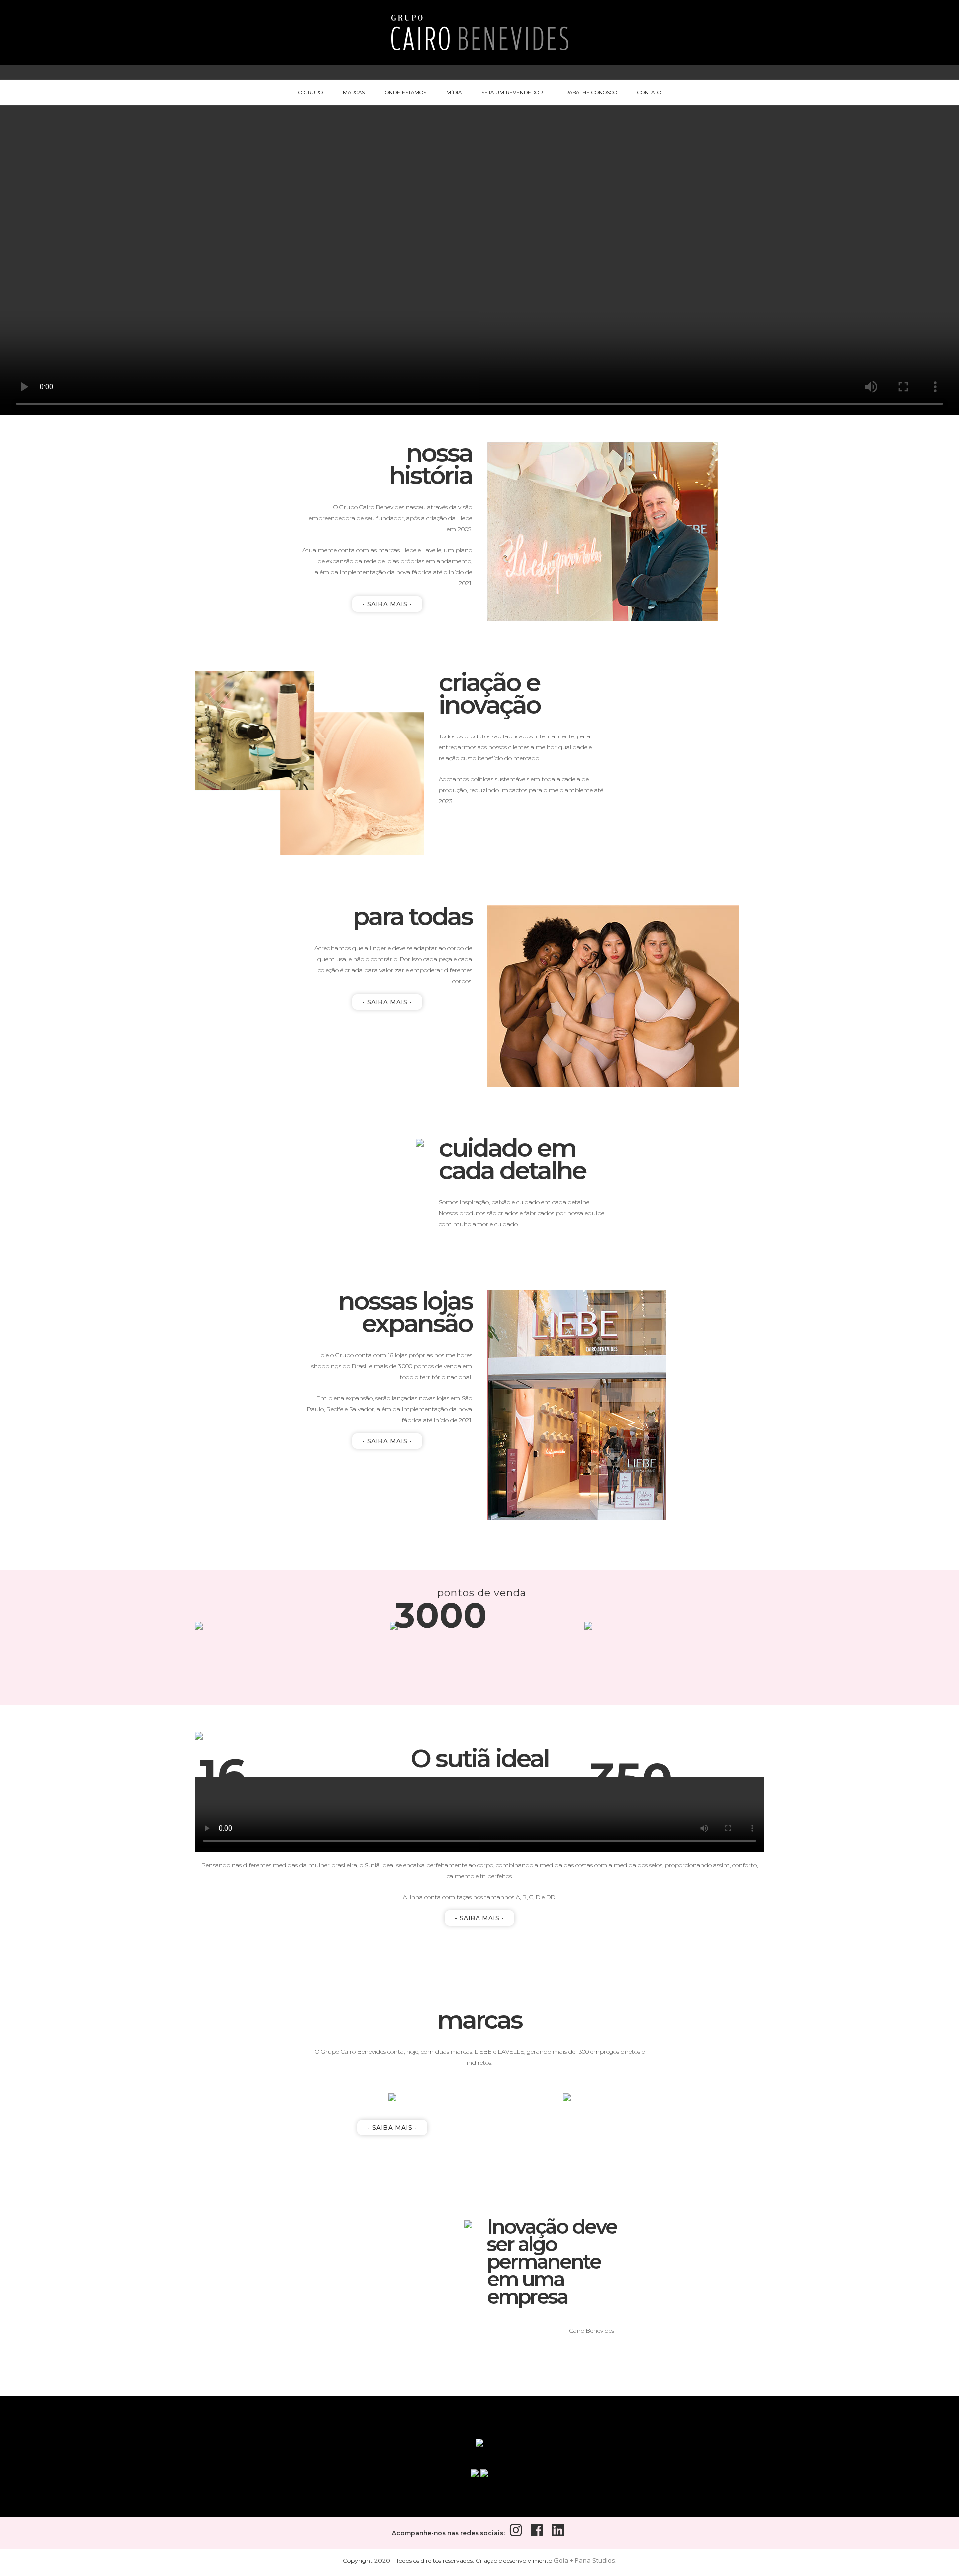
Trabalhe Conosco (590, 93)
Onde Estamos (405, 93)
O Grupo (310, 93)
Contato (649, 93)
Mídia (454, 93)
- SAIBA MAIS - (387, 604)
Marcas (354, 93)
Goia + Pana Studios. (585, 2560)
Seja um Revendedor (512, 93)
